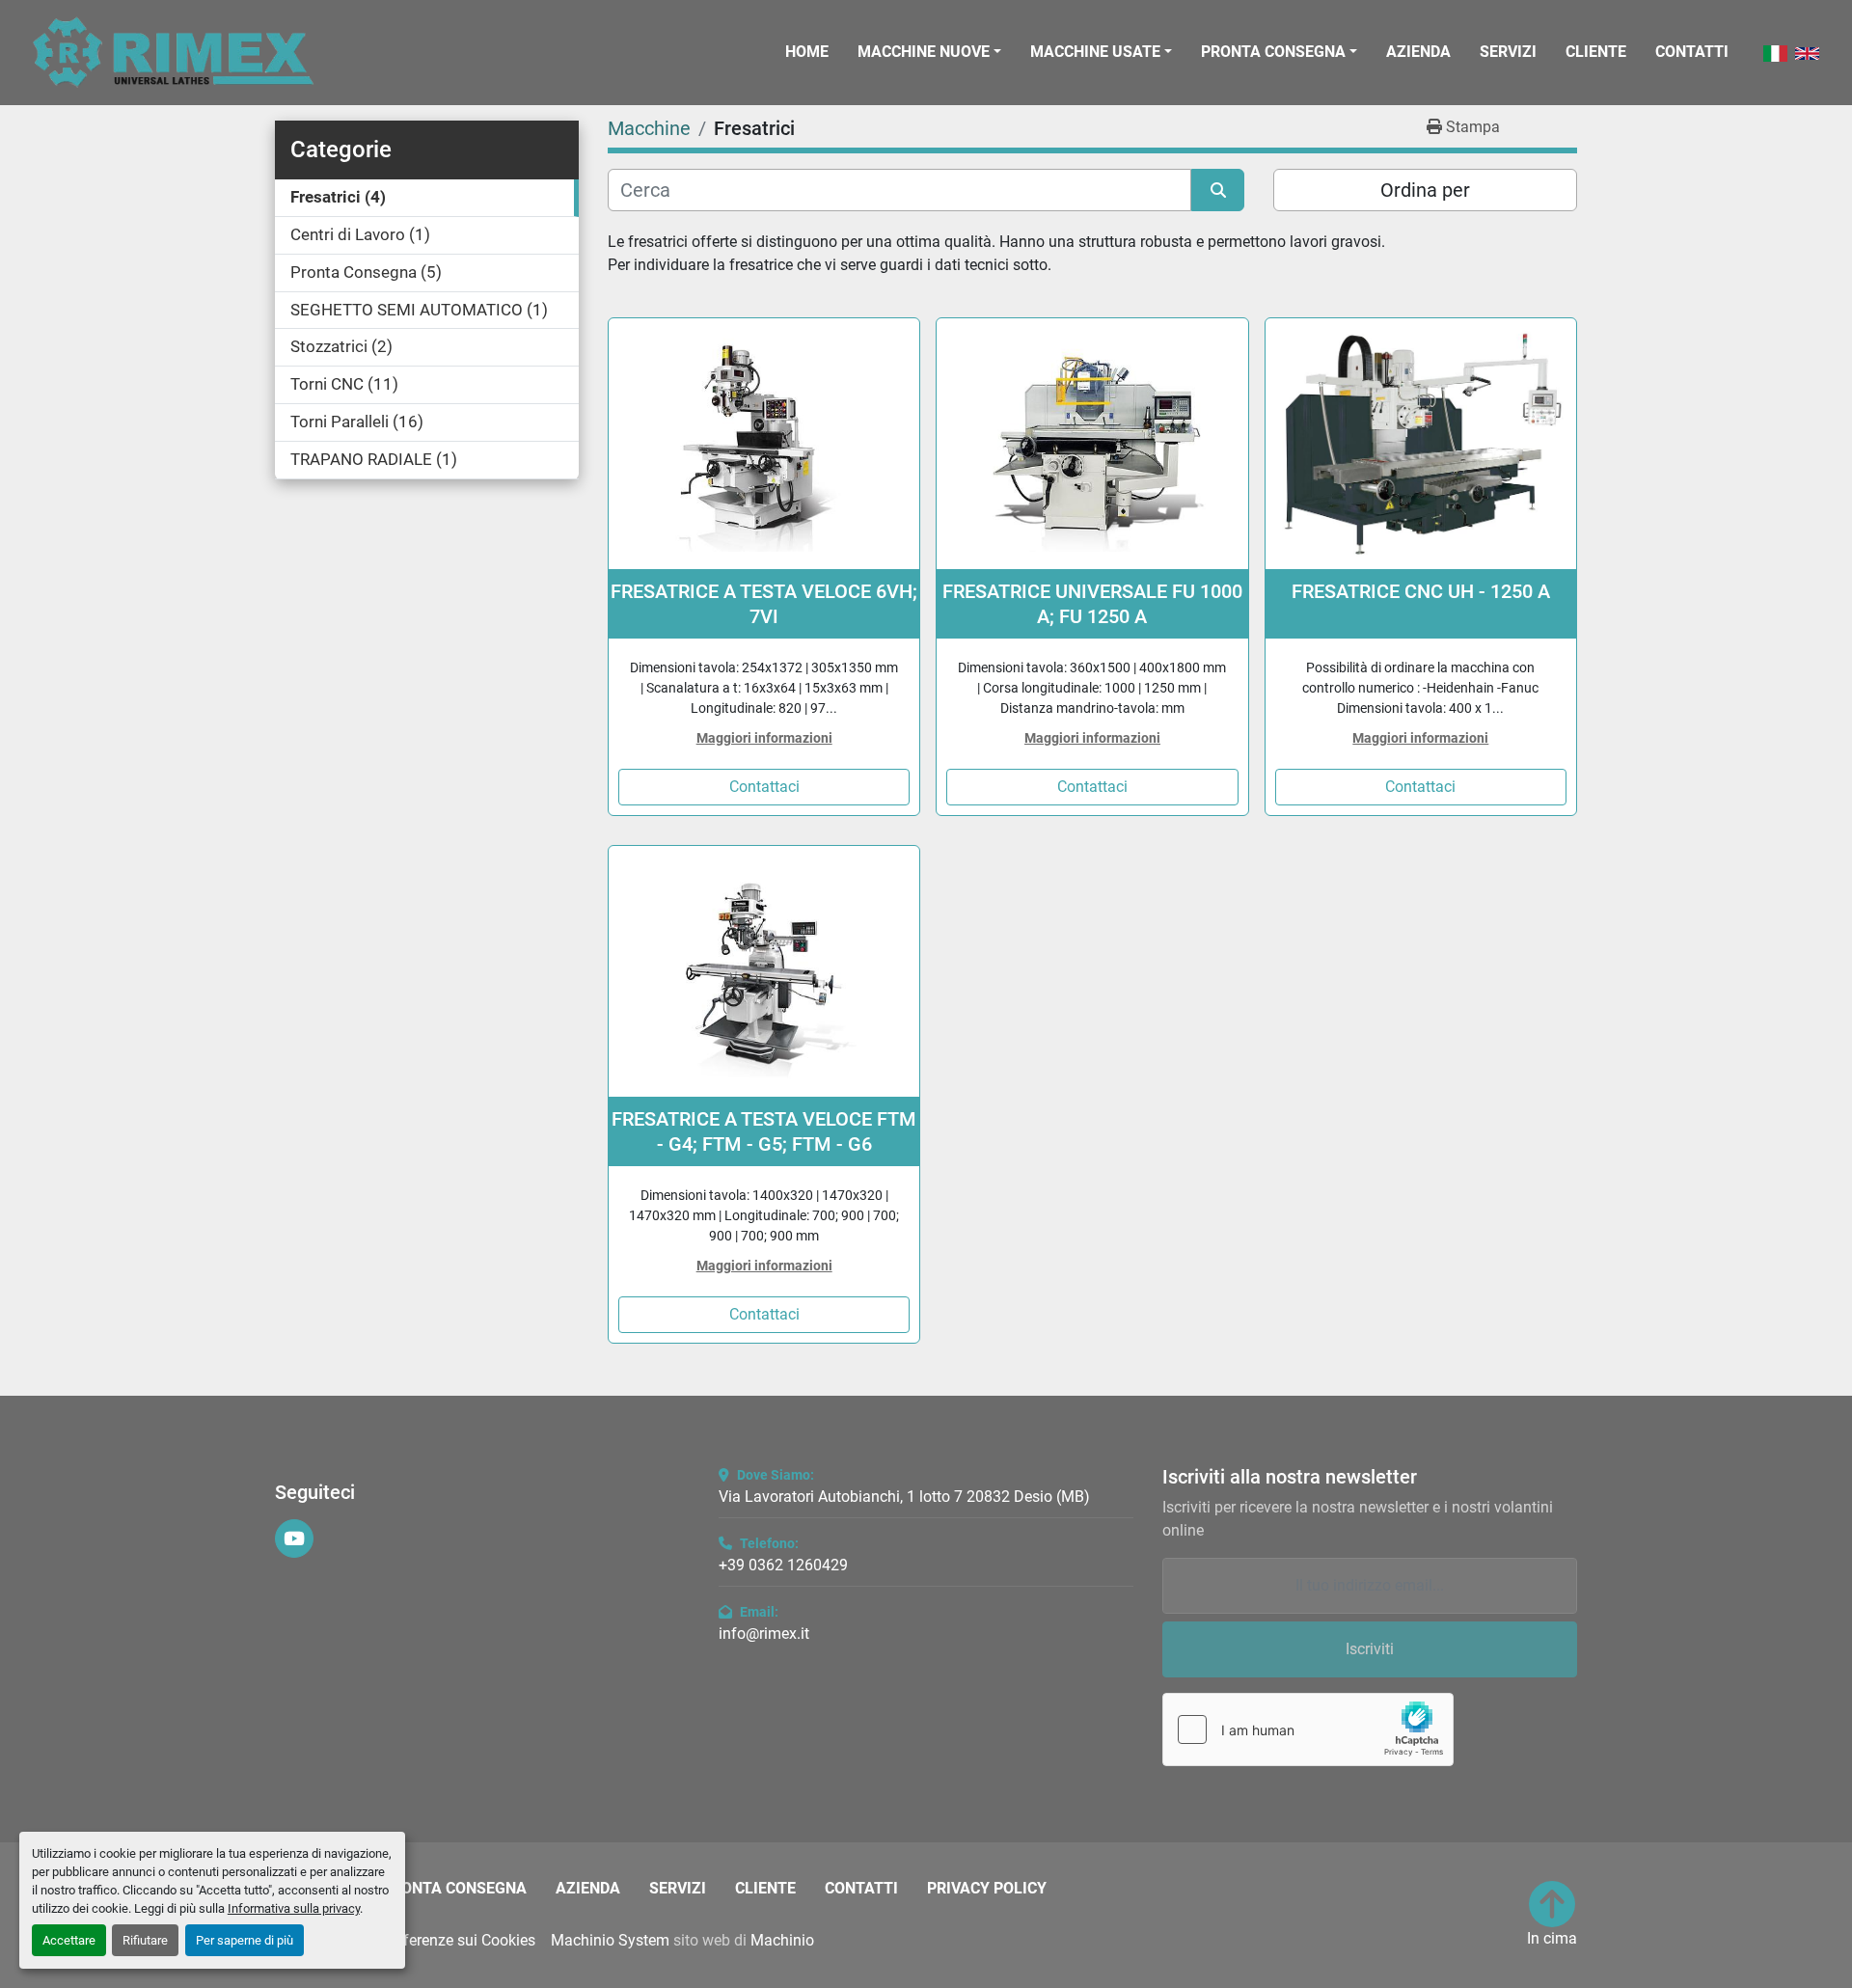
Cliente (1596, 52)
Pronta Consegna (1273, 52)
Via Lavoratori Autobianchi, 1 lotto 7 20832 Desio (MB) (904, 1497)
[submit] (1218, 190)
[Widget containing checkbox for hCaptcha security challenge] (1308, 1729)
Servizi (1508, 52)
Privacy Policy (987, 1889)
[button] (929, 52)
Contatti (1692, 52)
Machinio (782, 1940)
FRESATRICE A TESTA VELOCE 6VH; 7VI (764, 604)
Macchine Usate (1095, 52)
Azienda (1418, 52)
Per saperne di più (245, 1940)
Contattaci (764, 787)
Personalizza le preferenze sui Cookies (405, 1940)
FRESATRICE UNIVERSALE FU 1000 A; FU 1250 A (1092, 604)
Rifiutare (145, 1940)
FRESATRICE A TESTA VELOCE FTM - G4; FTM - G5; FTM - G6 (764, 1131)
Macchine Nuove (924, 52)
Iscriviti (1370, 1649)
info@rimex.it (764, 1634)
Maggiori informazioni (764, 738)
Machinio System (610, 1940)
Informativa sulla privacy (294, 1908)
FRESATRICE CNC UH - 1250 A (1421, 591)
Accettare (69, 1940)
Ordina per (1425, 190)
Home (807, 52)
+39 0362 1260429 (783, 1565)
